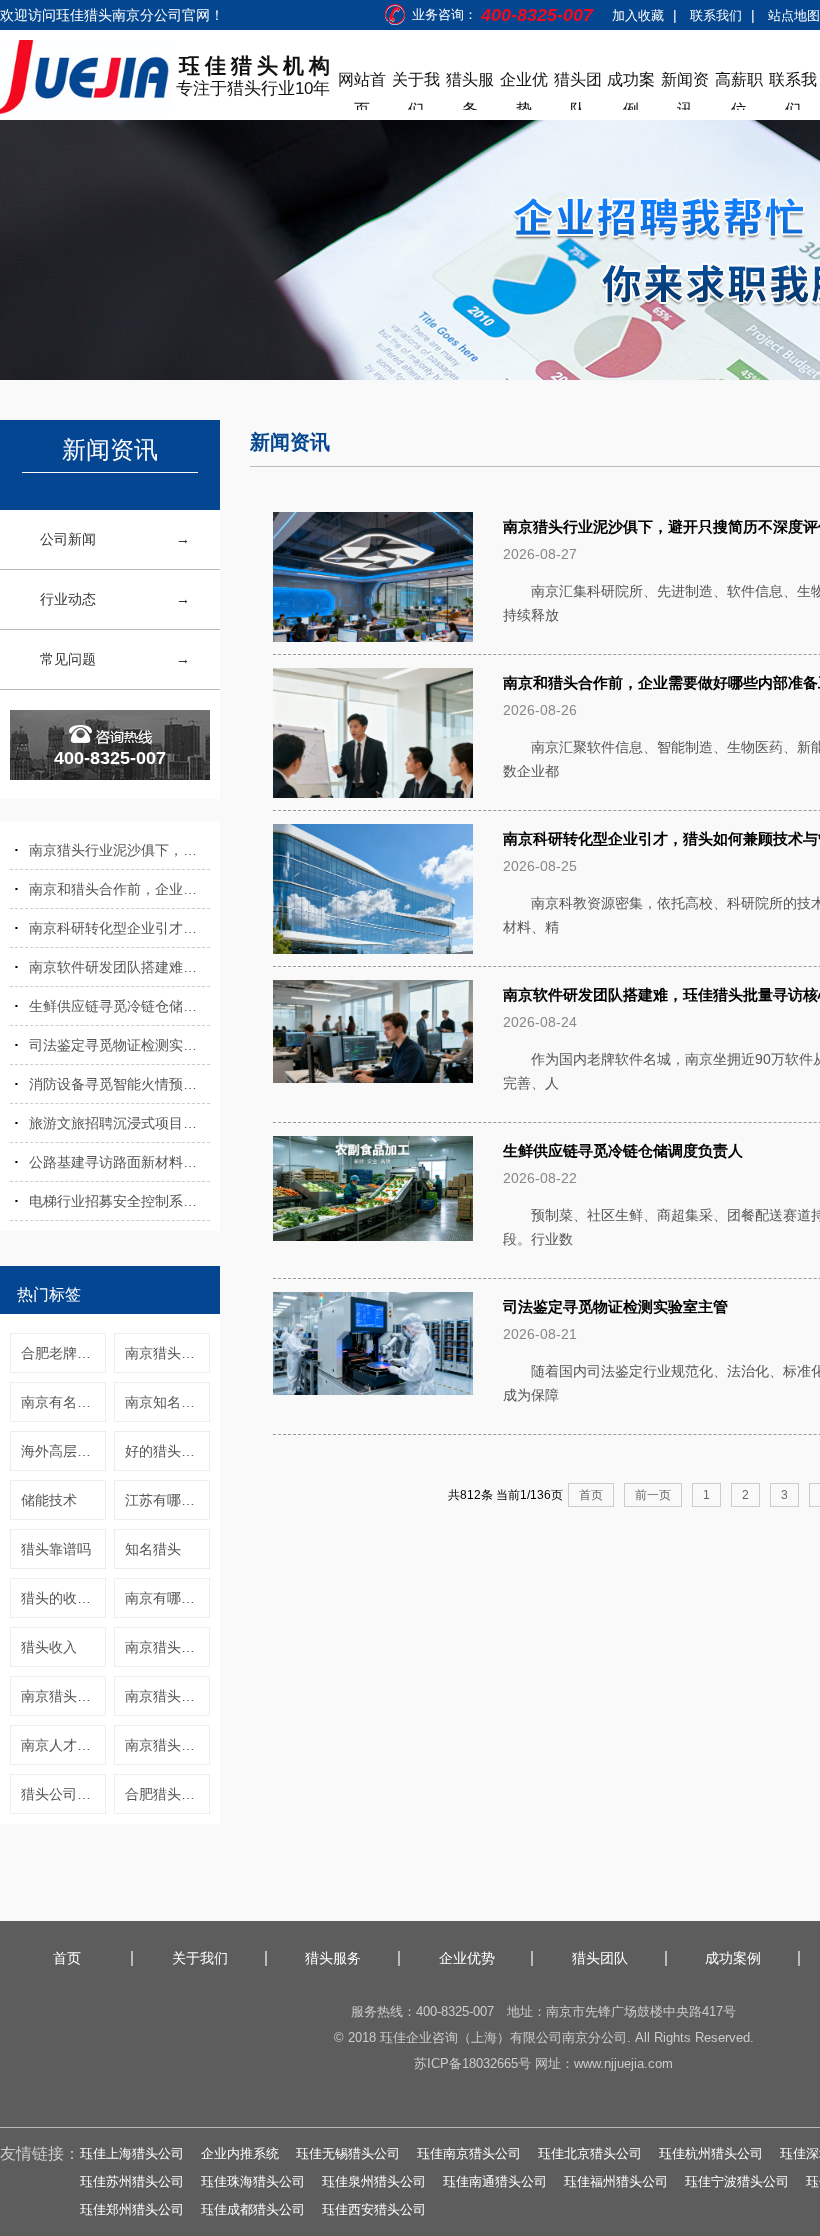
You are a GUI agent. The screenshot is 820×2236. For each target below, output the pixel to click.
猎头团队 (578, 83)
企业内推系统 (240, 2153)
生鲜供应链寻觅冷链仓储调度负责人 (119, 1006)
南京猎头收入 (167, 1353)
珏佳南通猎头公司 (495, 2181)
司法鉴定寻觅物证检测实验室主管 (119, 1045)
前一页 (653, 1495)
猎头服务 (470, 83)
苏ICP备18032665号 (472, 2063)
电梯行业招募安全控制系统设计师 (119, 1201)
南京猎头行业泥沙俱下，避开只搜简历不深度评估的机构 (119, 850)
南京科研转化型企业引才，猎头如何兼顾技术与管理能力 (119, 928)
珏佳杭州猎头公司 (711, 2153)
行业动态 (68, 599)
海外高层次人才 (63, 1451)
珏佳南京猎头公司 (469, 2153)
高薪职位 (739, 83)
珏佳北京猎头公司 (590, 2153)
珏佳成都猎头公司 (253, 2209)
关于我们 (416, 83)
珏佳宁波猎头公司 (737, 2181)
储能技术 (49, 1500)
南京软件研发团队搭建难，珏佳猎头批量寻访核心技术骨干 (119, 967)
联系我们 (716, 15)
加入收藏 (638, 15)
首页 (591, 1495)
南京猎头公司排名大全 (167, 1696)
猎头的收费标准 (63, 1598)
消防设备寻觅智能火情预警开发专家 (119, 1084)
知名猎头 (153, 1549)
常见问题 (68, 659)
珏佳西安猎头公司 (374, 2209)
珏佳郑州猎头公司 (132, 2209)
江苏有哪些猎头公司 (167, 1500)
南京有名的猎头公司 (63, 1402)
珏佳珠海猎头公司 (253, 2181)
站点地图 (794, 15)
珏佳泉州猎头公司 (374, 2181)
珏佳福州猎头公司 (616, 2181)
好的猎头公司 (167, 1451)
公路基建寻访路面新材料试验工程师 (119, 1162)
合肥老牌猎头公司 (63, 1353)
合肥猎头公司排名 (167, 1794)
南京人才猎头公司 (63, 1745)
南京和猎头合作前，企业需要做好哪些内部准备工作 (119, 889)
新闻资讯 (685, 83)
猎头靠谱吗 (56, 1549)
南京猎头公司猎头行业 (167, 1745)
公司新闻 (68, 539)
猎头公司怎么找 (63, 1794)
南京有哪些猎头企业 (167, 1598)
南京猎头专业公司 (63, 1696)
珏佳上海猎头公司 (132, 2153)
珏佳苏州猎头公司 (132, 2181)
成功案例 (631, 83)
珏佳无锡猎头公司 (348, 2153)
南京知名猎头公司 (167, 1402)
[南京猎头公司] (86, 77)
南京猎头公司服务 (167, 1647)
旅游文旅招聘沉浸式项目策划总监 (119, 1123)
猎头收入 (49, 1647)
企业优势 (524, 83)
